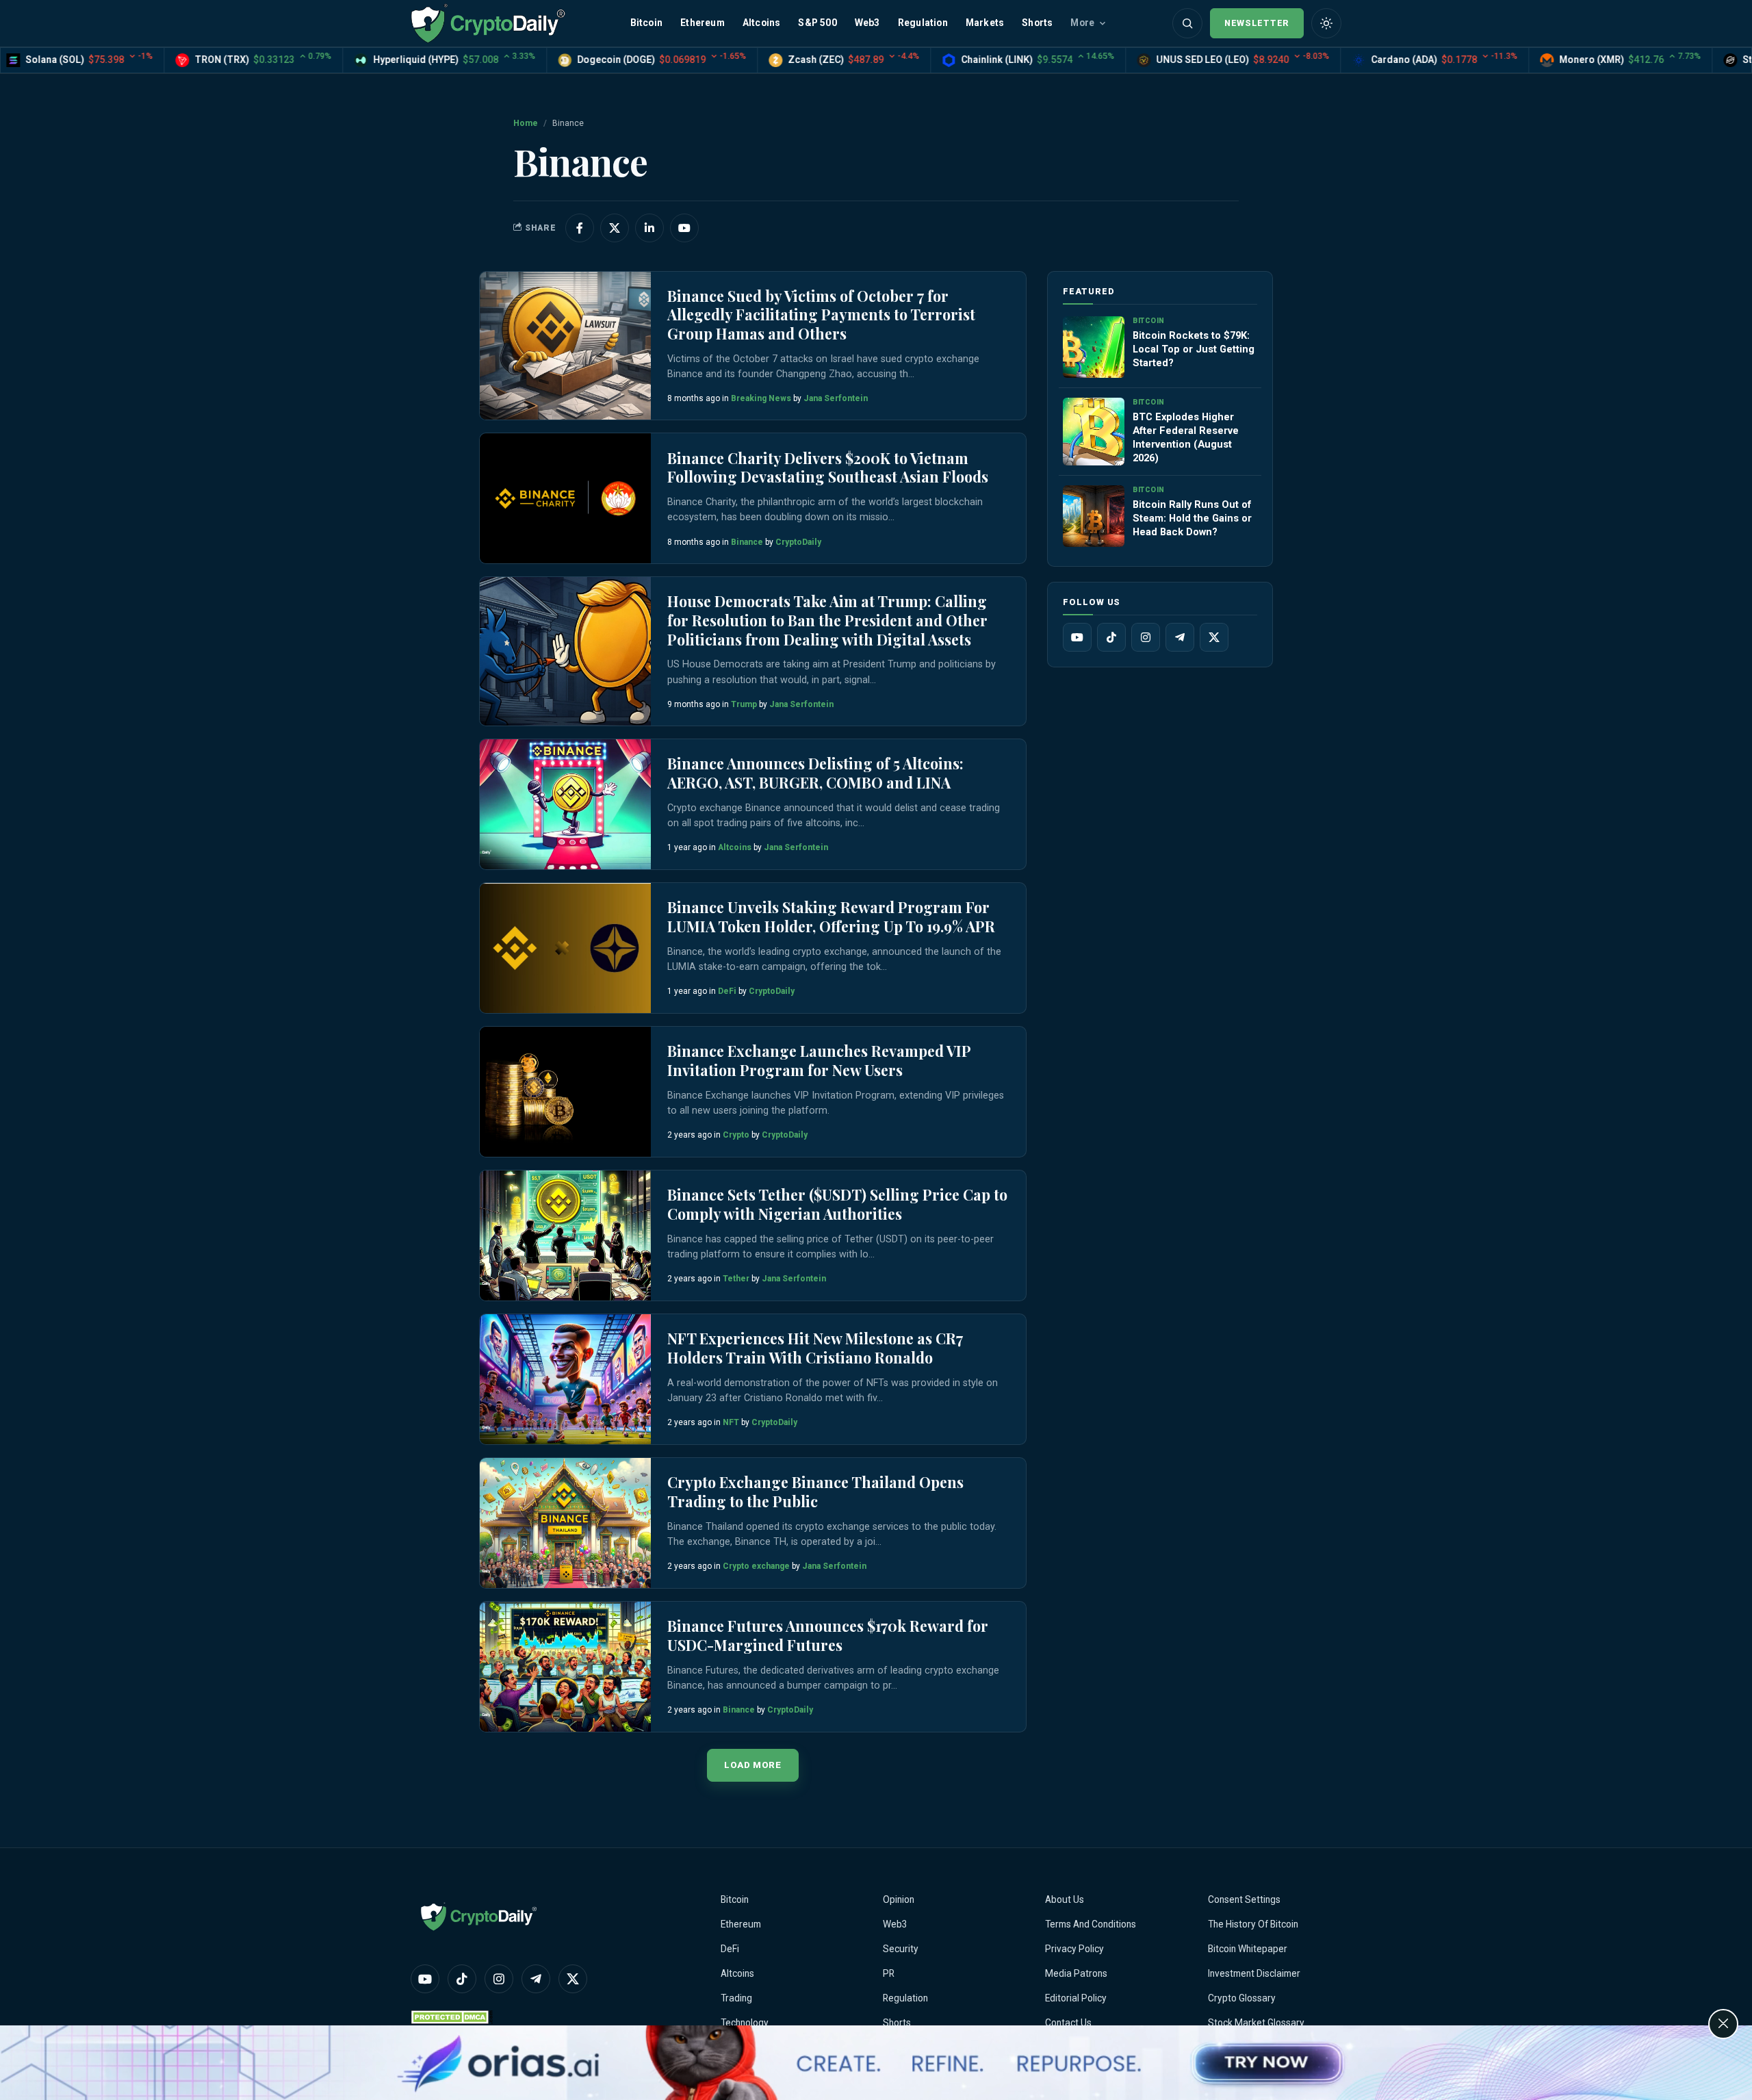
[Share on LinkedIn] (649, 228)
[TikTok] (1111, 637)
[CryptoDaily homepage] (488, 23)
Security (901, 1949)
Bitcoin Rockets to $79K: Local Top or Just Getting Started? (1194, 349)
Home (526, 123)
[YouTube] (1077, 637)
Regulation (923, 23)
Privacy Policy (1074, 1949)
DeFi (730, 1949)
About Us (1065, 1899)
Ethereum (703, 23)
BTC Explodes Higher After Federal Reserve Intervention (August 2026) (1186, 437)
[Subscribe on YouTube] (684, 228)
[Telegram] (1180, 637)
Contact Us (1068, 2023)
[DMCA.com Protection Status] (452, 2017)
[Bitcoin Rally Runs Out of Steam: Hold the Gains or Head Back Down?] (1094, 516)
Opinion (899, 1899)
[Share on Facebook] (580, 228)
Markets (985, 23)
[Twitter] (1214, 637)
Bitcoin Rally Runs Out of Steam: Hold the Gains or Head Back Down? (1192, 518)
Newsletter (1257, 23)
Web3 (867, 23)
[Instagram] (1146, 637)
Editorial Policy (1076, 1998)
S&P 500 (817, 23)
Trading (736, 1998)
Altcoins (762, 23)
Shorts (1037, 23)
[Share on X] (615, 228)
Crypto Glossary (1242, 1998)
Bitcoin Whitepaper (1248, 1949)
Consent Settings (1244, 1899)
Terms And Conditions (1091, 1924)
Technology (745, 2023)
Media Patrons (1076, 1973)
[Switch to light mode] (1326, 23)
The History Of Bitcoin (1253, 1924)
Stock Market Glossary (1256, 2023)
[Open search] (1187, 23)
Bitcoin (646, 23)
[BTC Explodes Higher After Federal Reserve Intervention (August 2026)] (1094, 432)
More (1082, 23)
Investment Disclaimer (1254, 1973)
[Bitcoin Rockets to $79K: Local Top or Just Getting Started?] (1094, 347)
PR (889, 1973)
